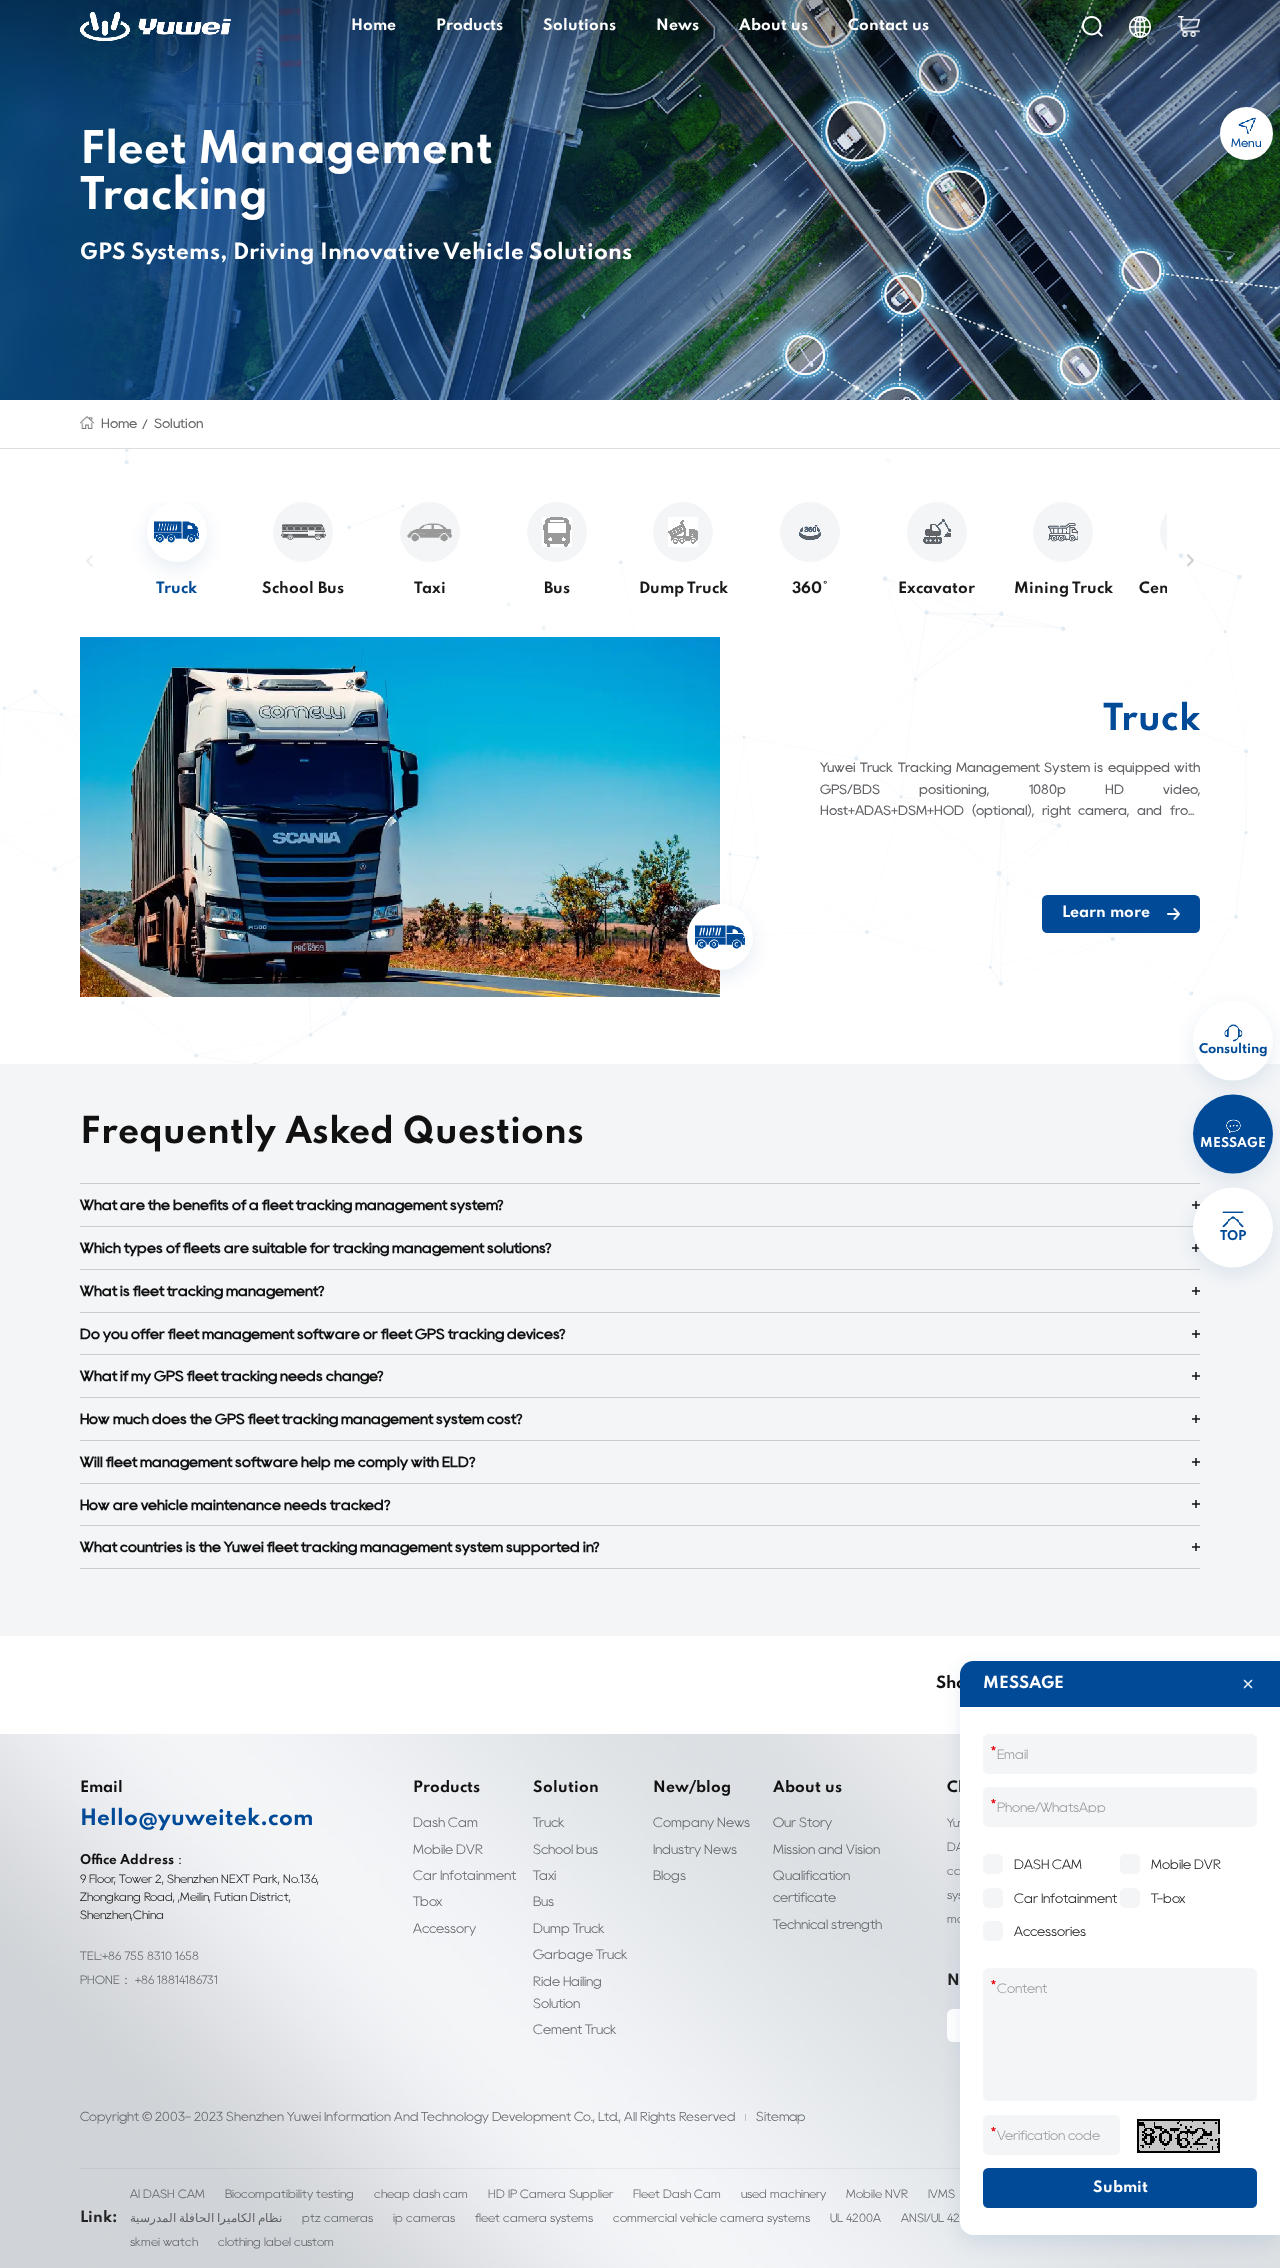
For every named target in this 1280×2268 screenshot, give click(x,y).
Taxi (544, 1875)
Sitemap (780, 2116)
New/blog (692, 1788)
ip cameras (424, 2217)
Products (469, 26)
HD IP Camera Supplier (550, 2193)
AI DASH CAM (167, 2193)
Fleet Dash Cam (677, 2193)
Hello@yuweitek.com (197, 1819)
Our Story (802, 1822)
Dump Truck (569, 1928)
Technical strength (827, 1924)
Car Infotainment (464, 1875)
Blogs (669, 1875)
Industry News (695, 1849)
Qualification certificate (811, 1886)
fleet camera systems (534, 2217)
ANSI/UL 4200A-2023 (958, 2217)
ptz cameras (337, 2217)
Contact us (888, 26)
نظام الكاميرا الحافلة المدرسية (206, 2217)
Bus (543, 1901)
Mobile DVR (448, 1849)
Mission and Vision (826, 1849)
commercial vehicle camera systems (711, 2217)
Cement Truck (575, 2029)
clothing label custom (276, 2241)
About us (773, 26)
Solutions (579, 26)
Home (373, 26)
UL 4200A (855, 2217)
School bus (565, 1849)
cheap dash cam (421, 2193)
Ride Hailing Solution (567, 1992)
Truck (549, 1822)
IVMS (941, 2193)
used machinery (783, 2193)
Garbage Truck (580, 1954)
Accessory (444, 1928)
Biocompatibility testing (289, 2193)
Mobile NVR (877, 2193)
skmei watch (164, 2241)
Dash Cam (445, 1822)
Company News (701, 1822)
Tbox (427, 1901)
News (677, 26)
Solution (178, 423)
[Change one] (1178, 2136)
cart (1189, 26)
